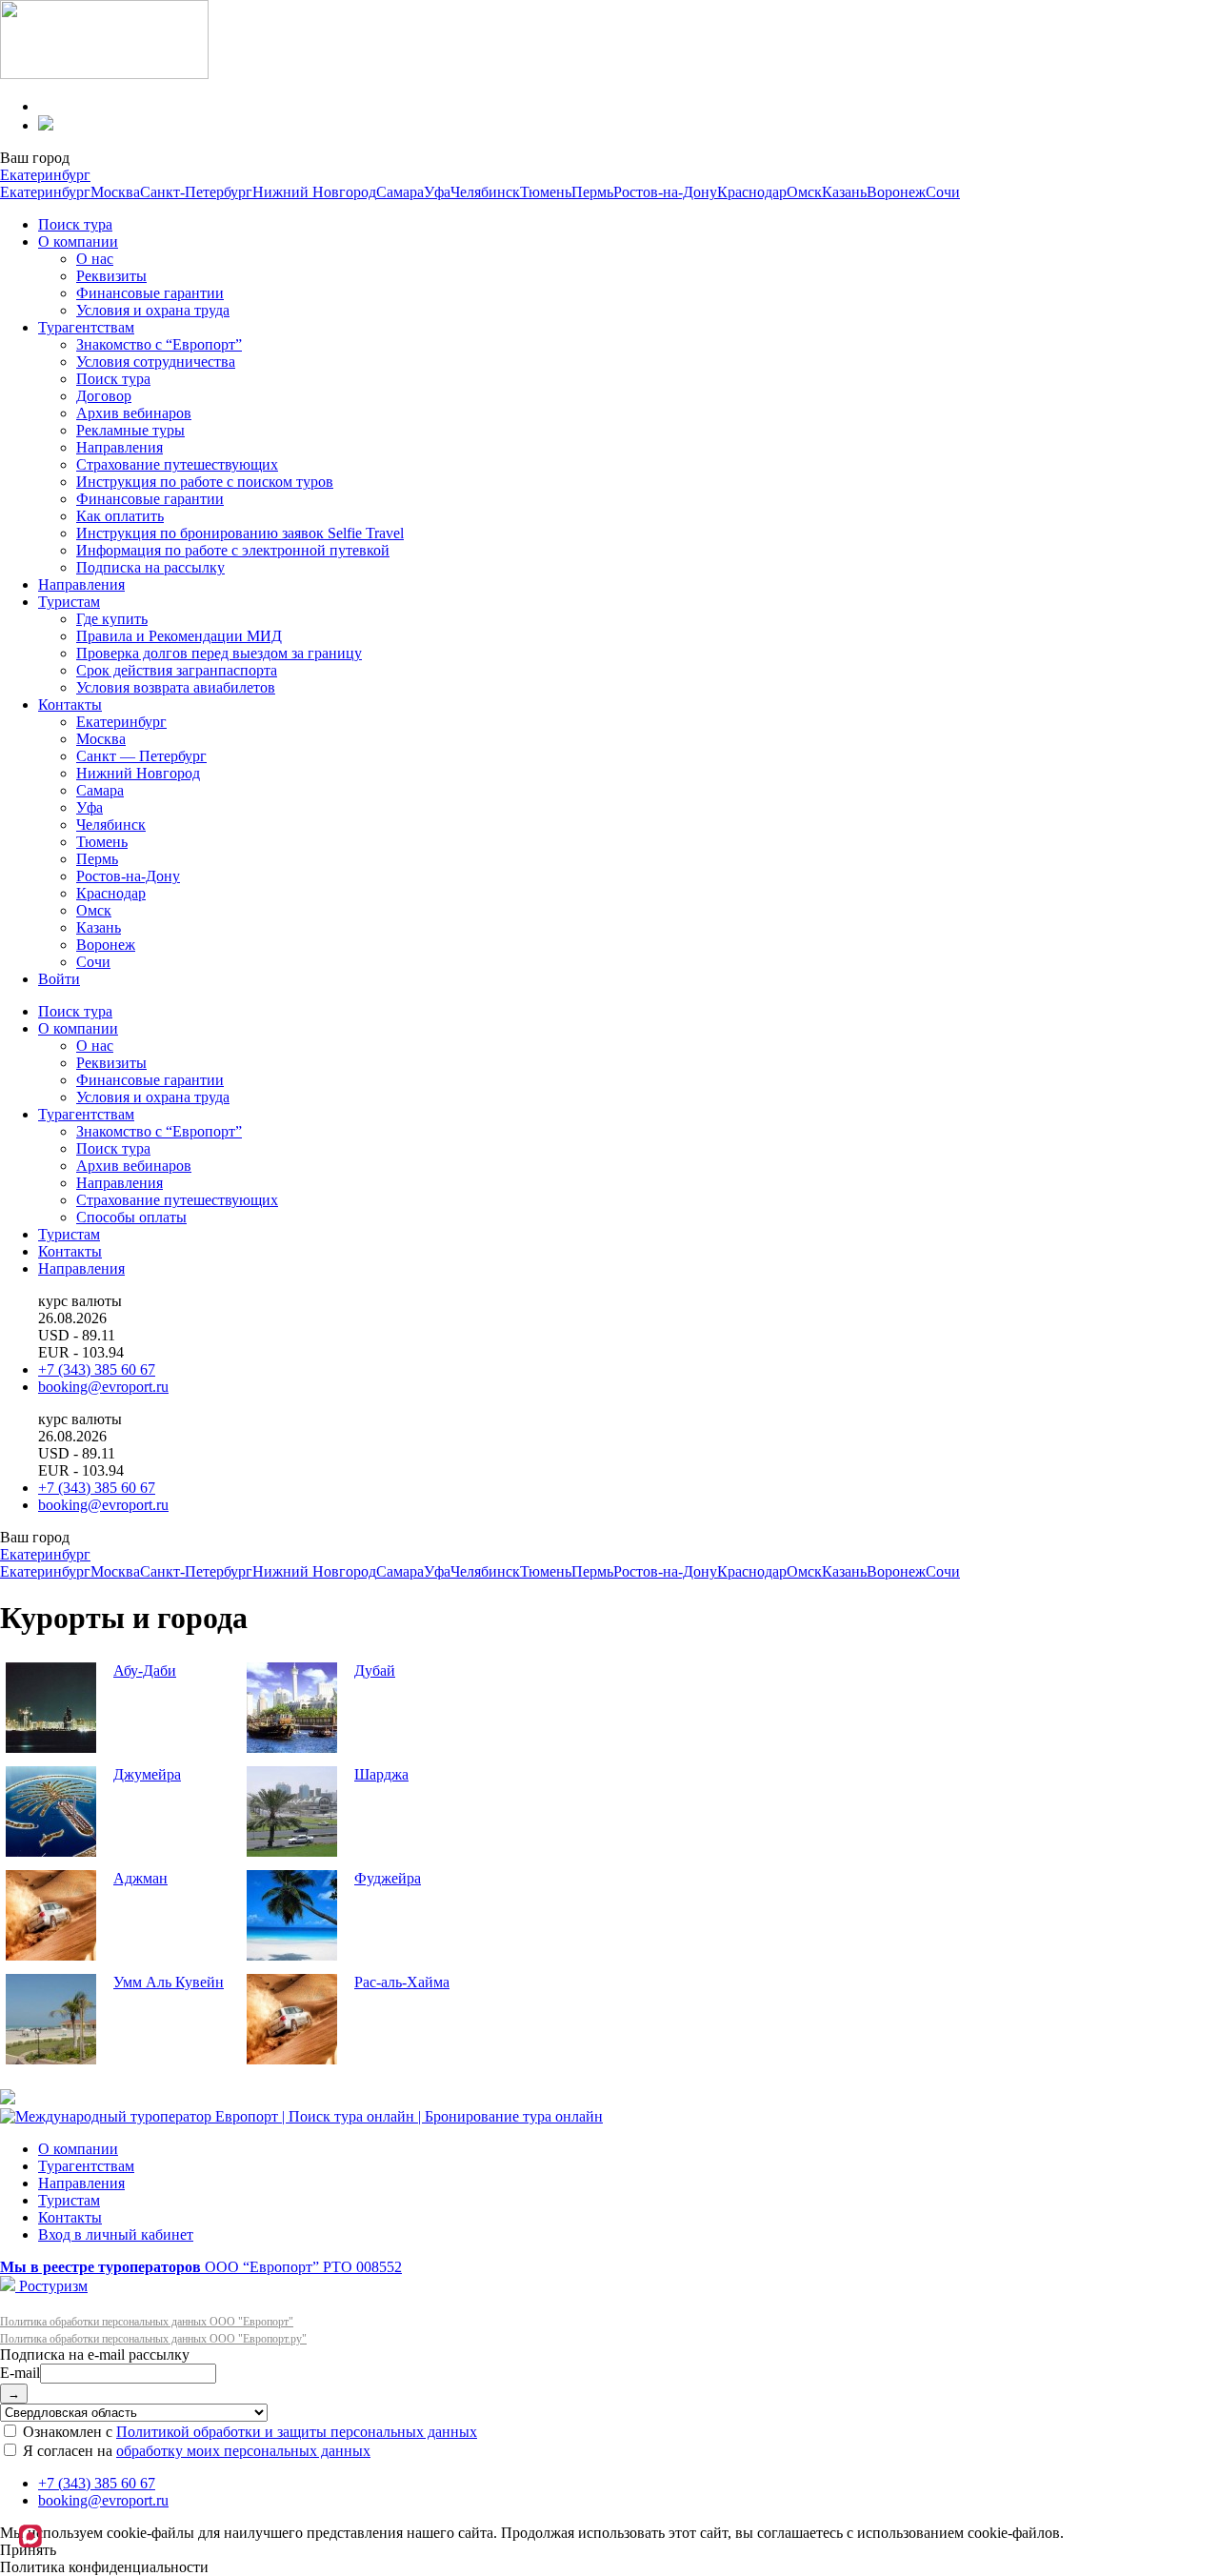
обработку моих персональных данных (243, 2451)
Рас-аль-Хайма (402, 1982)
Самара (400, 192)
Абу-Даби (145, 1670)
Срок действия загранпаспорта (177, 670)
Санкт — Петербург (141, 756)
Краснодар (752, 192)
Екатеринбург (45, 175)
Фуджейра (388, 1878)
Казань (844, 192)
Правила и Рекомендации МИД (179, 636)
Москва (115, 192)
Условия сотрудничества (156, 362)
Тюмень (546, 192)
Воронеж (896, 192)
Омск (804, 192)
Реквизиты (111, 276)
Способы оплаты (131, 1217)
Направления (120, 447)
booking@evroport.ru (103, 1387)
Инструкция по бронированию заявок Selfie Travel (240, 533)
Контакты (70, 704)
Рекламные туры (130, 430)
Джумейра (147, 1774)
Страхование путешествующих (177, 464)
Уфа (437, 192)
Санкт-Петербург (196, 192)
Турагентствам (86, 327)
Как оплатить (120, 516)
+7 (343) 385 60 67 (97, 1369)
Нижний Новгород (314, 192)
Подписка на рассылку (150, 567)
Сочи (943, 192)
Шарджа (381, 1774)
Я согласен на (195, 2451)
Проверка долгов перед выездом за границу (219, 653)
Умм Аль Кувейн (169, 1982)
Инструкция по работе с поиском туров (205, 482)
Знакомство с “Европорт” (159, 344)
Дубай (375, 1670)
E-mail (20, 2373)
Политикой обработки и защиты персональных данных (297, 2432)
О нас (95, 259)
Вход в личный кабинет (116, 2234)
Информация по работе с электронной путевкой (233, 550)
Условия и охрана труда (153, 310)
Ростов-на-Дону (665, 192)
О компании (78, 241)
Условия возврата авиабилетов (176, 687)
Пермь (592, 192)
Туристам (69, 602)
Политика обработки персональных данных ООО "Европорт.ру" (153, 2339)
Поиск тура (75, 224)
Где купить (112, 619)
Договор (104, 396)
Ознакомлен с (248, 2432)
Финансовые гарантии (150, 293)
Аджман (140, 1878)
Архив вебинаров (134, 413)
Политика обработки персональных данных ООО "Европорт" (147, 2322)
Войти (59, 979)
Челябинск (485, 192)
